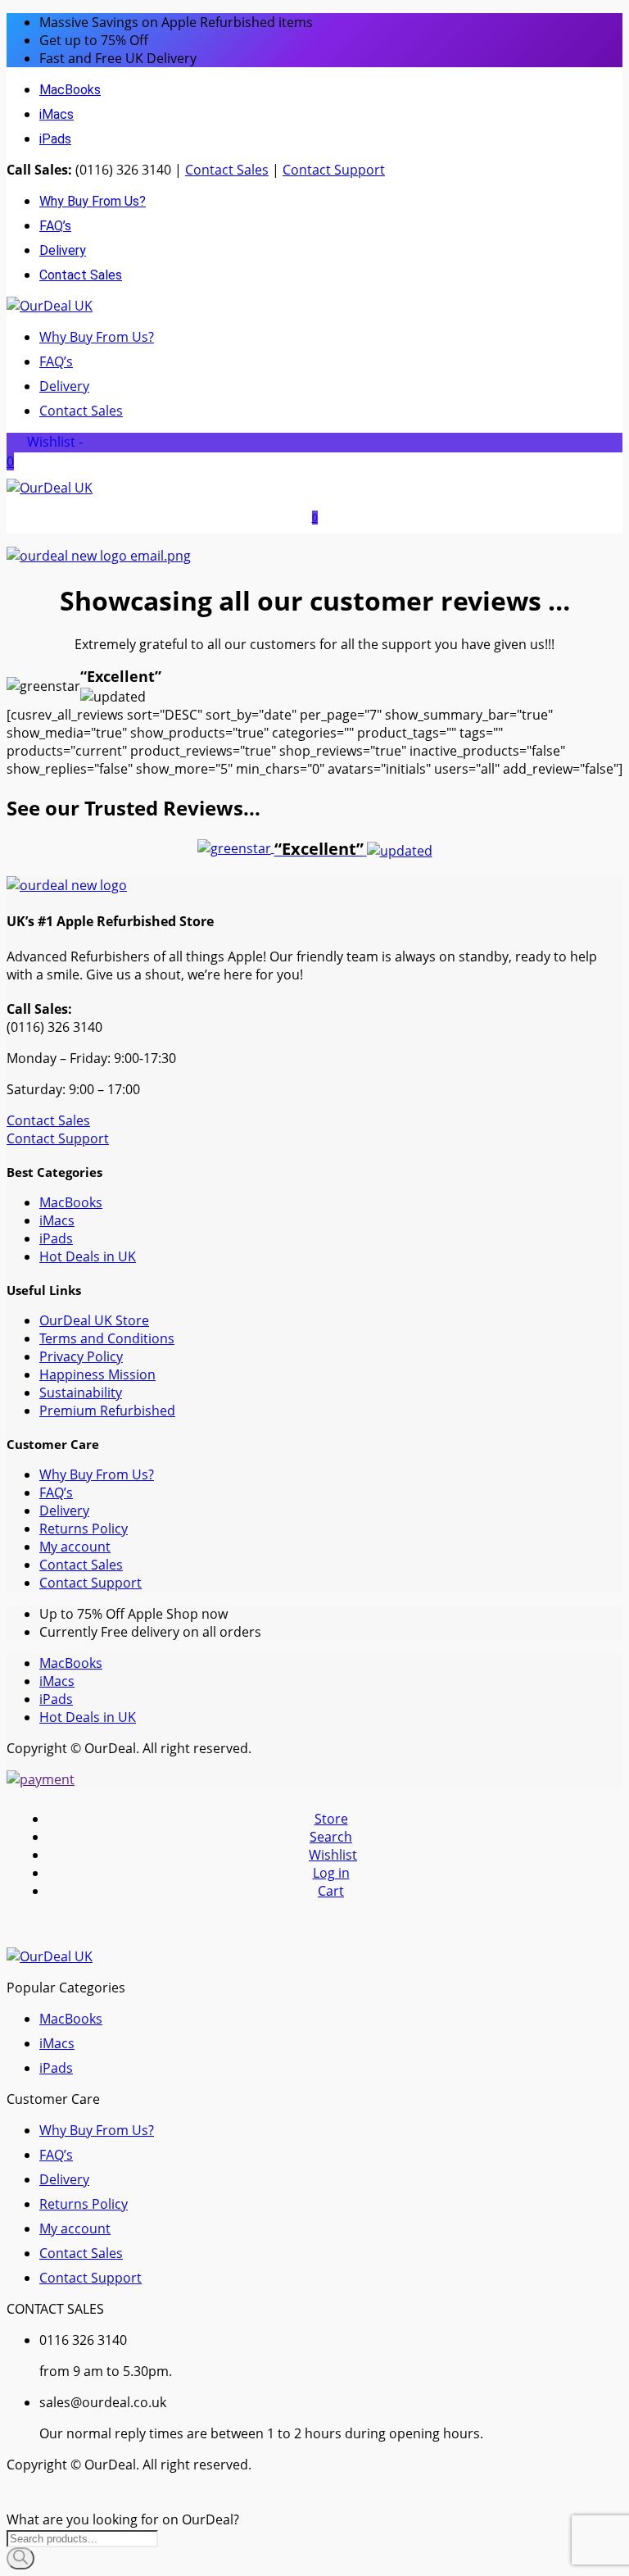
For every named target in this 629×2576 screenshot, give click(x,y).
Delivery (63, 250)
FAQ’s (55, 226)
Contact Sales (227, 170)
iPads (55, 139)
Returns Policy (84, 1529)
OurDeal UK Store (94, 1320)
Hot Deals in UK (88, 1256)
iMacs (57, 114)
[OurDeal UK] (50, 306)
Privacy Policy (81, 1356)
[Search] (20, 2558)
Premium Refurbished (107, 1411)
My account (75, 1547)
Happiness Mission (97, 1374)
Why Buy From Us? (93, 201)
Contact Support (334, 170)
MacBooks (70, 90)
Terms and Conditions (107, 1338)
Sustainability (81, 1392)
